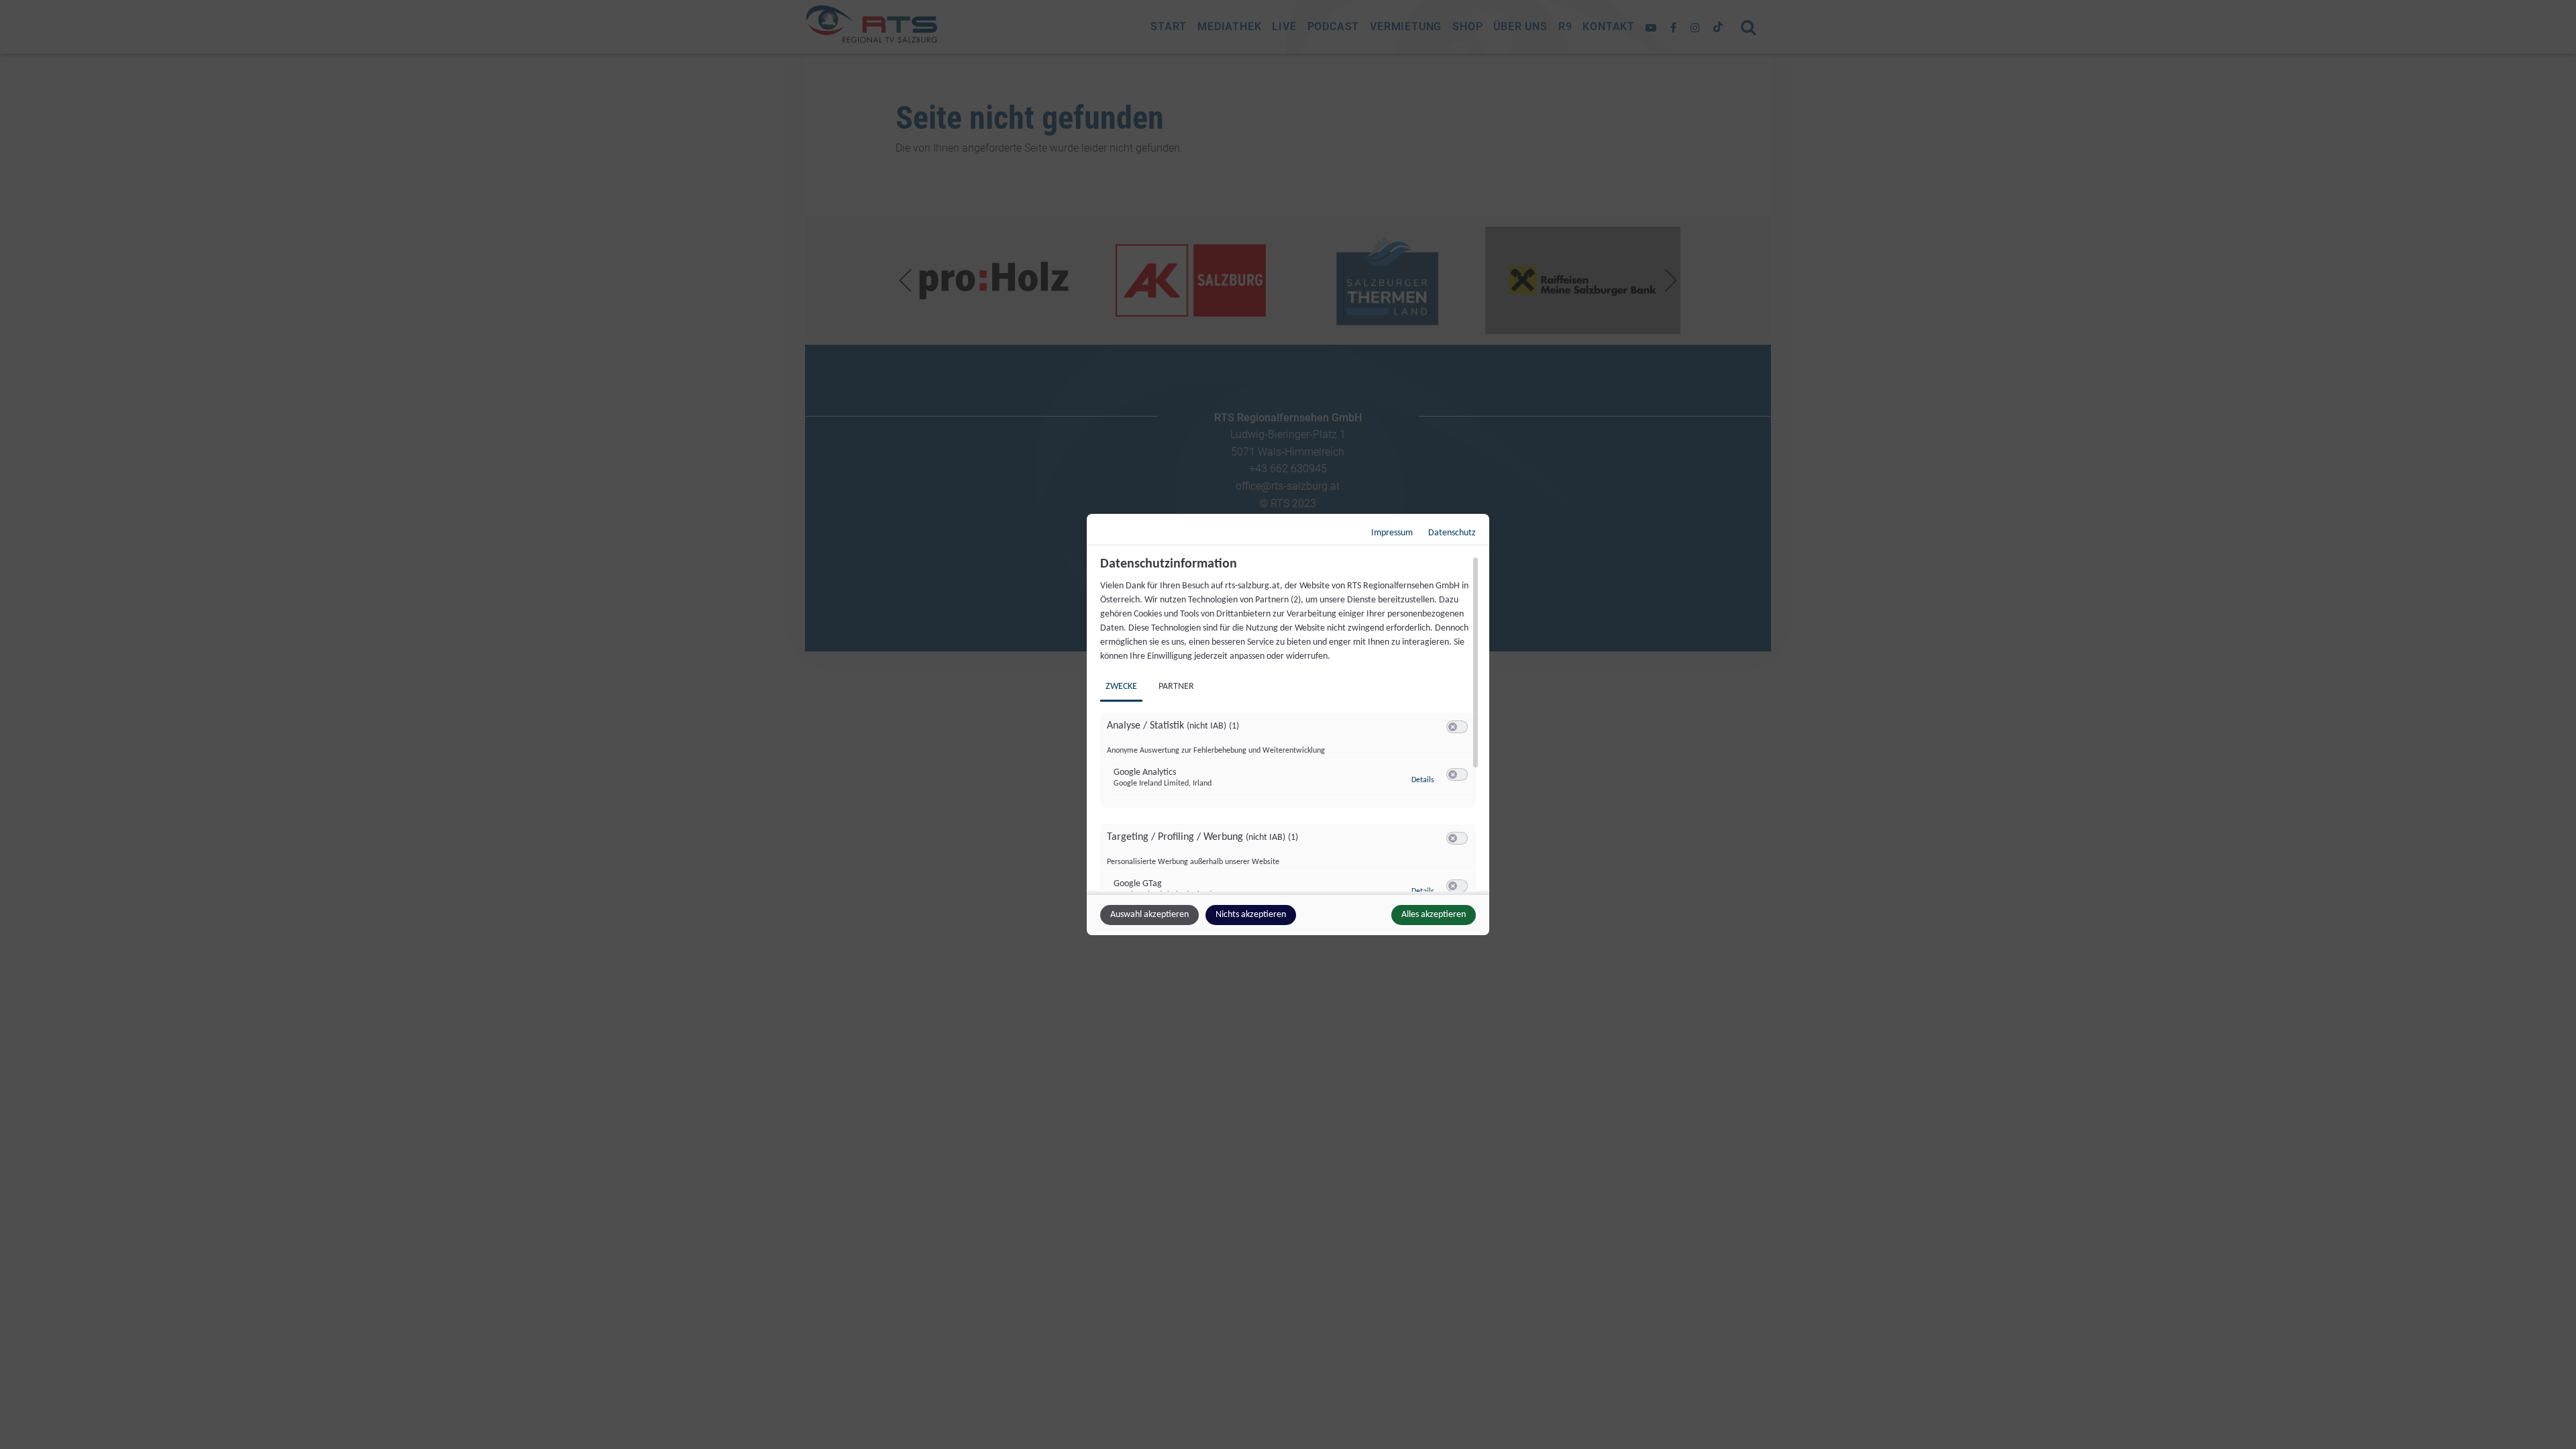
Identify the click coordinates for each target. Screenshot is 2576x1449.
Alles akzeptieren (1434, 915)
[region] (1290, 724)
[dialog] (1288, 724)
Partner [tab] (1176, 687)
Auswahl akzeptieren (1149, 915)
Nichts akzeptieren (1251, 915)
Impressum (1392, 533)
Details (1423, 780)
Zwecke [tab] (1121, 687)
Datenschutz (1452, 533)
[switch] (1457, 727)
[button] (1453, 727)
